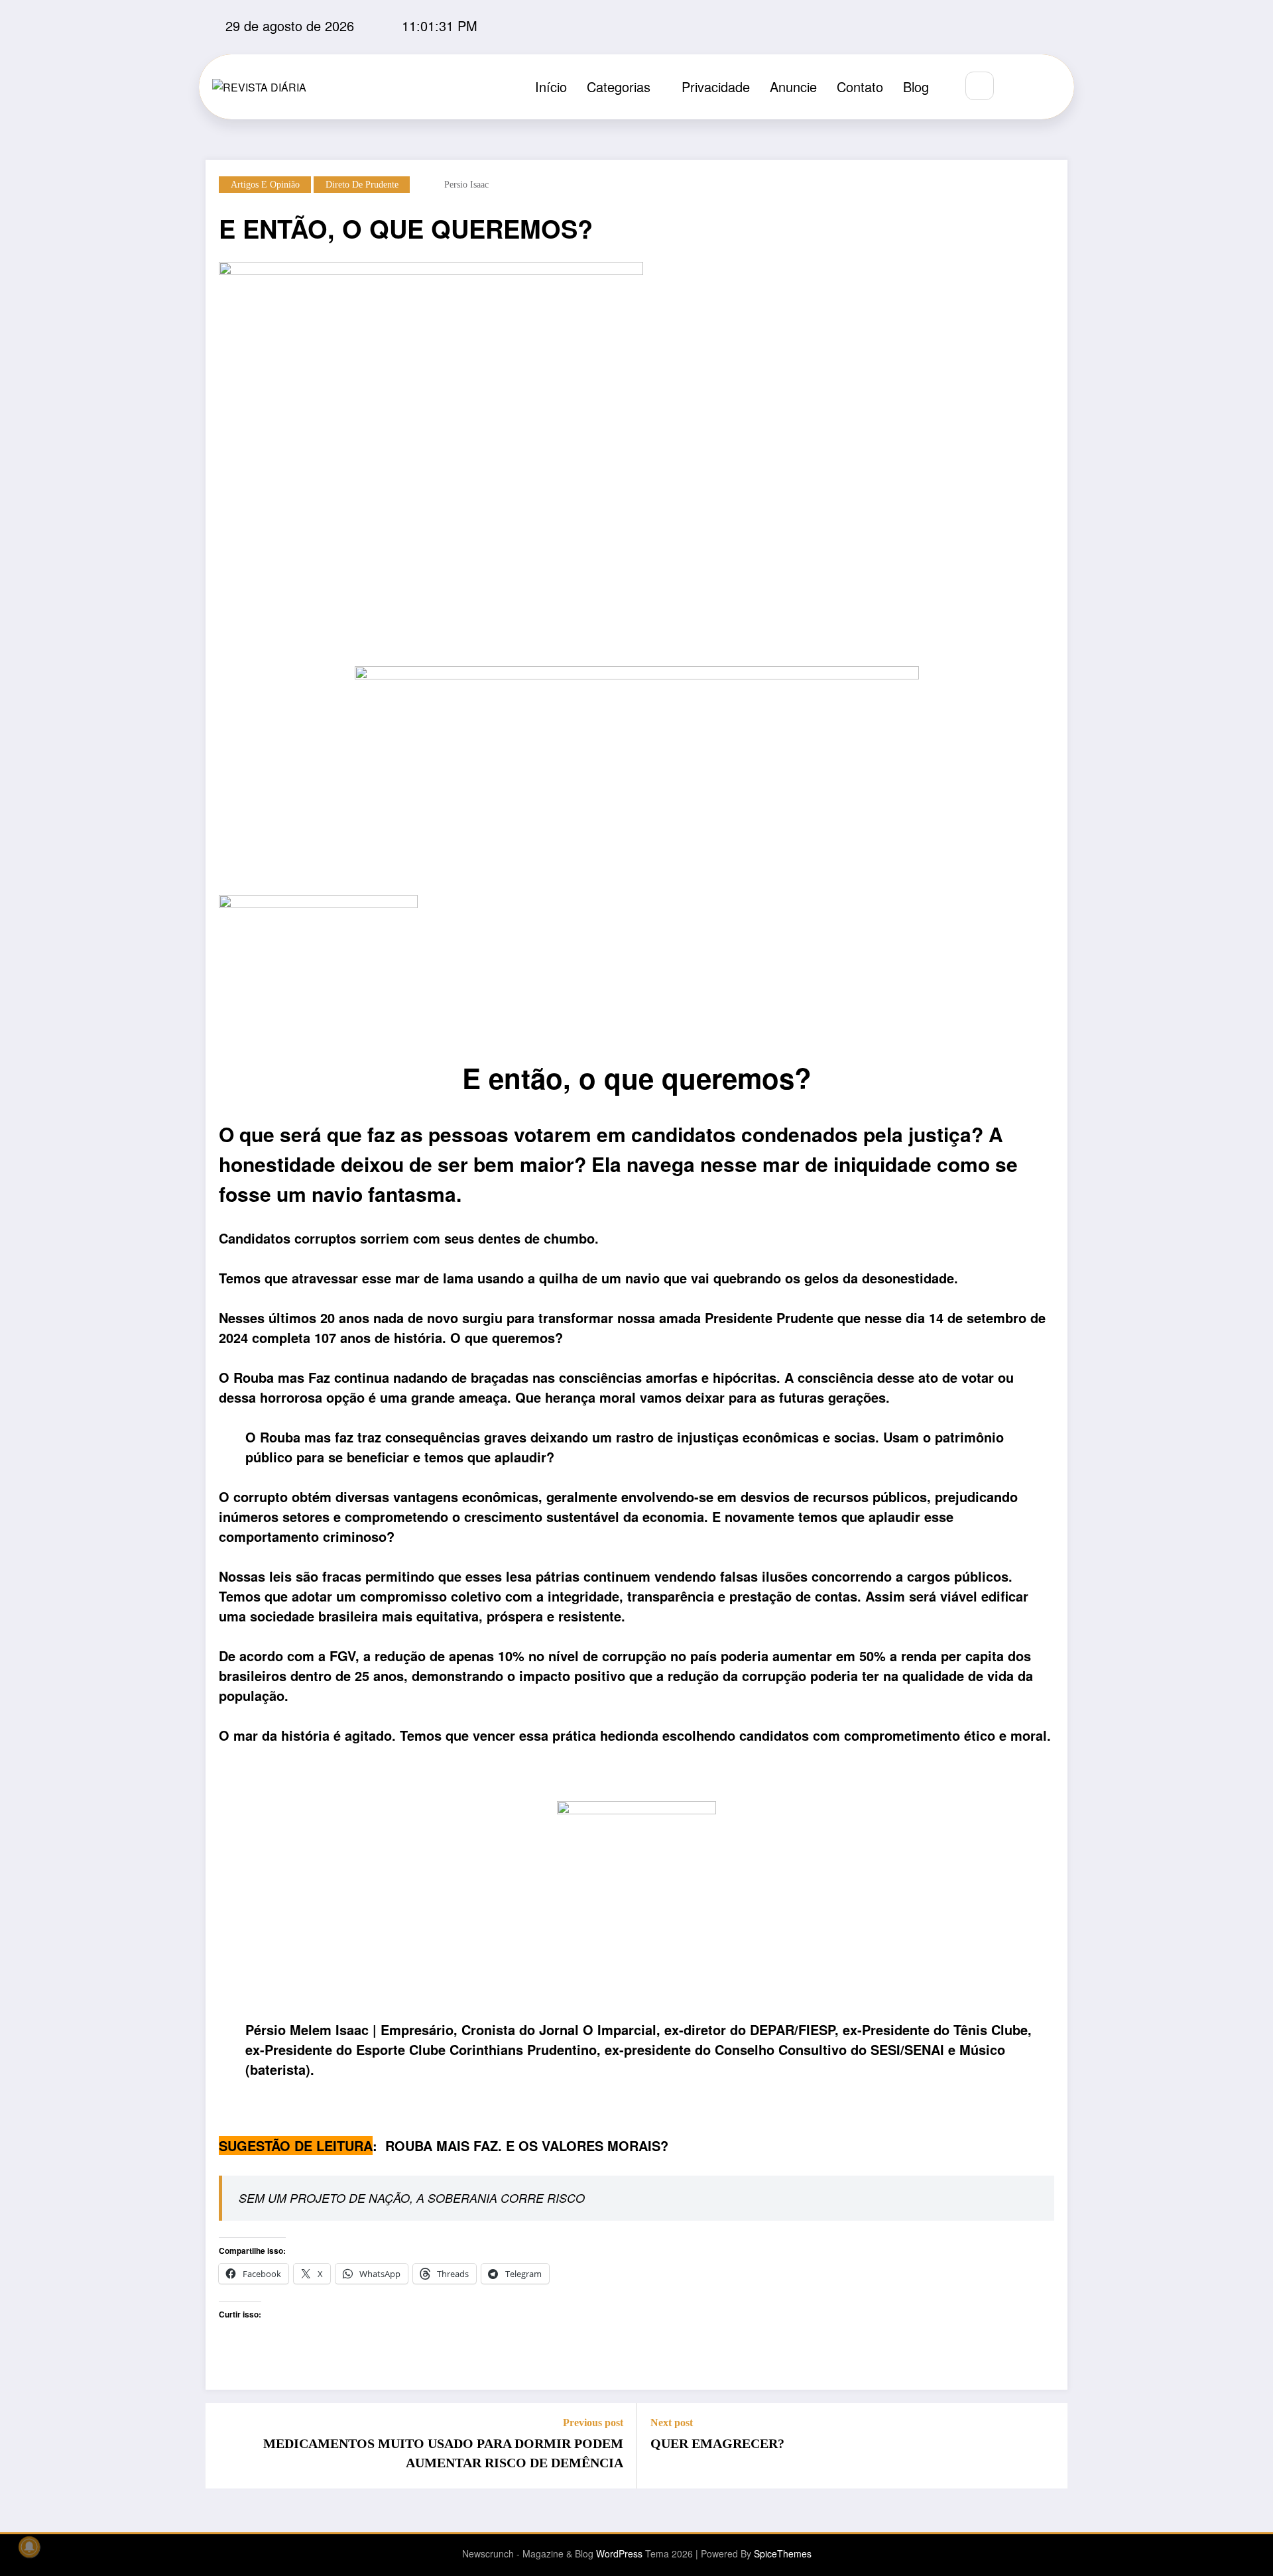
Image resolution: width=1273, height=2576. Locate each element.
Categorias (619, 87)
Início (551, 87)
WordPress (619, 2553)
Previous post (593, 2423)
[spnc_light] (1019, 87)
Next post (672, 2423)
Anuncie (793, 87)
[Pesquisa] (980, 86)
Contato (860, 87)
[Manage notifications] (29, 2547)
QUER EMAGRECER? (717, 2443)
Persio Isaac (466, 185)
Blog (916, 87)
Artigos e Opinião (265, 185)
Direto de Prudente (362, 185)
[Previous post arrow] (224, 2446)
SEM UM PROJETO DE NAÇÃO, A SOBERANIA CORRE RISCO (412, 2198)
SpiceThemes (783, 2553)
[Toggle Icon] (1050, 87)
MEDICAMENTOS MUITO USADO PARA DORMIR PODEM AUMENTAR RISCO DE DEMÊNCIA (443, 2453)
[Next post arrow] (1049, 2446)
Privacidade (716, 87)
